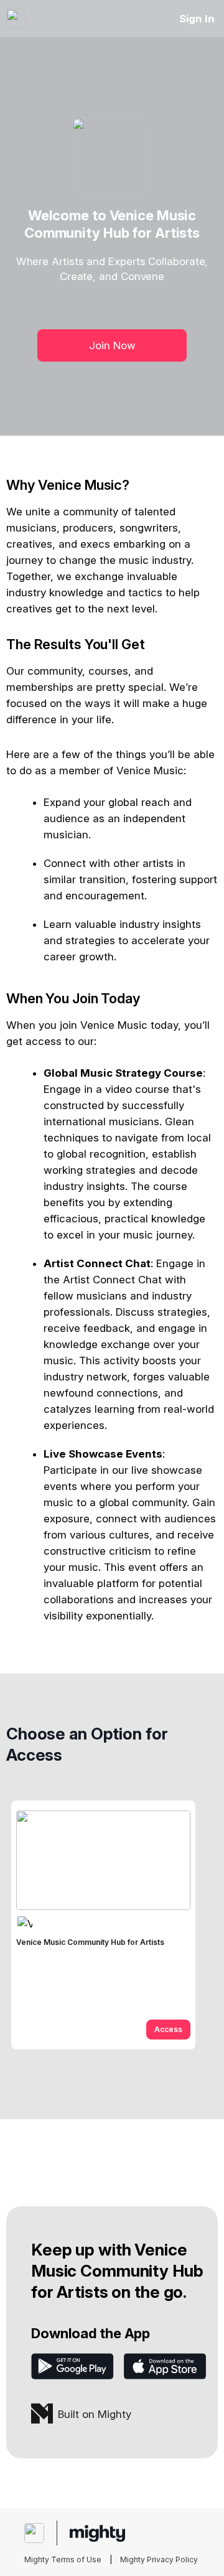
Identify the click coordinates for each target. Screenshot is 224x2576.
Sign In (197, 19)
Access (168, 2029)
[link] (103, 1925)
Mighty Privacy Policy (159, 2560)
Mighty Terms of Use (63, 2560)
